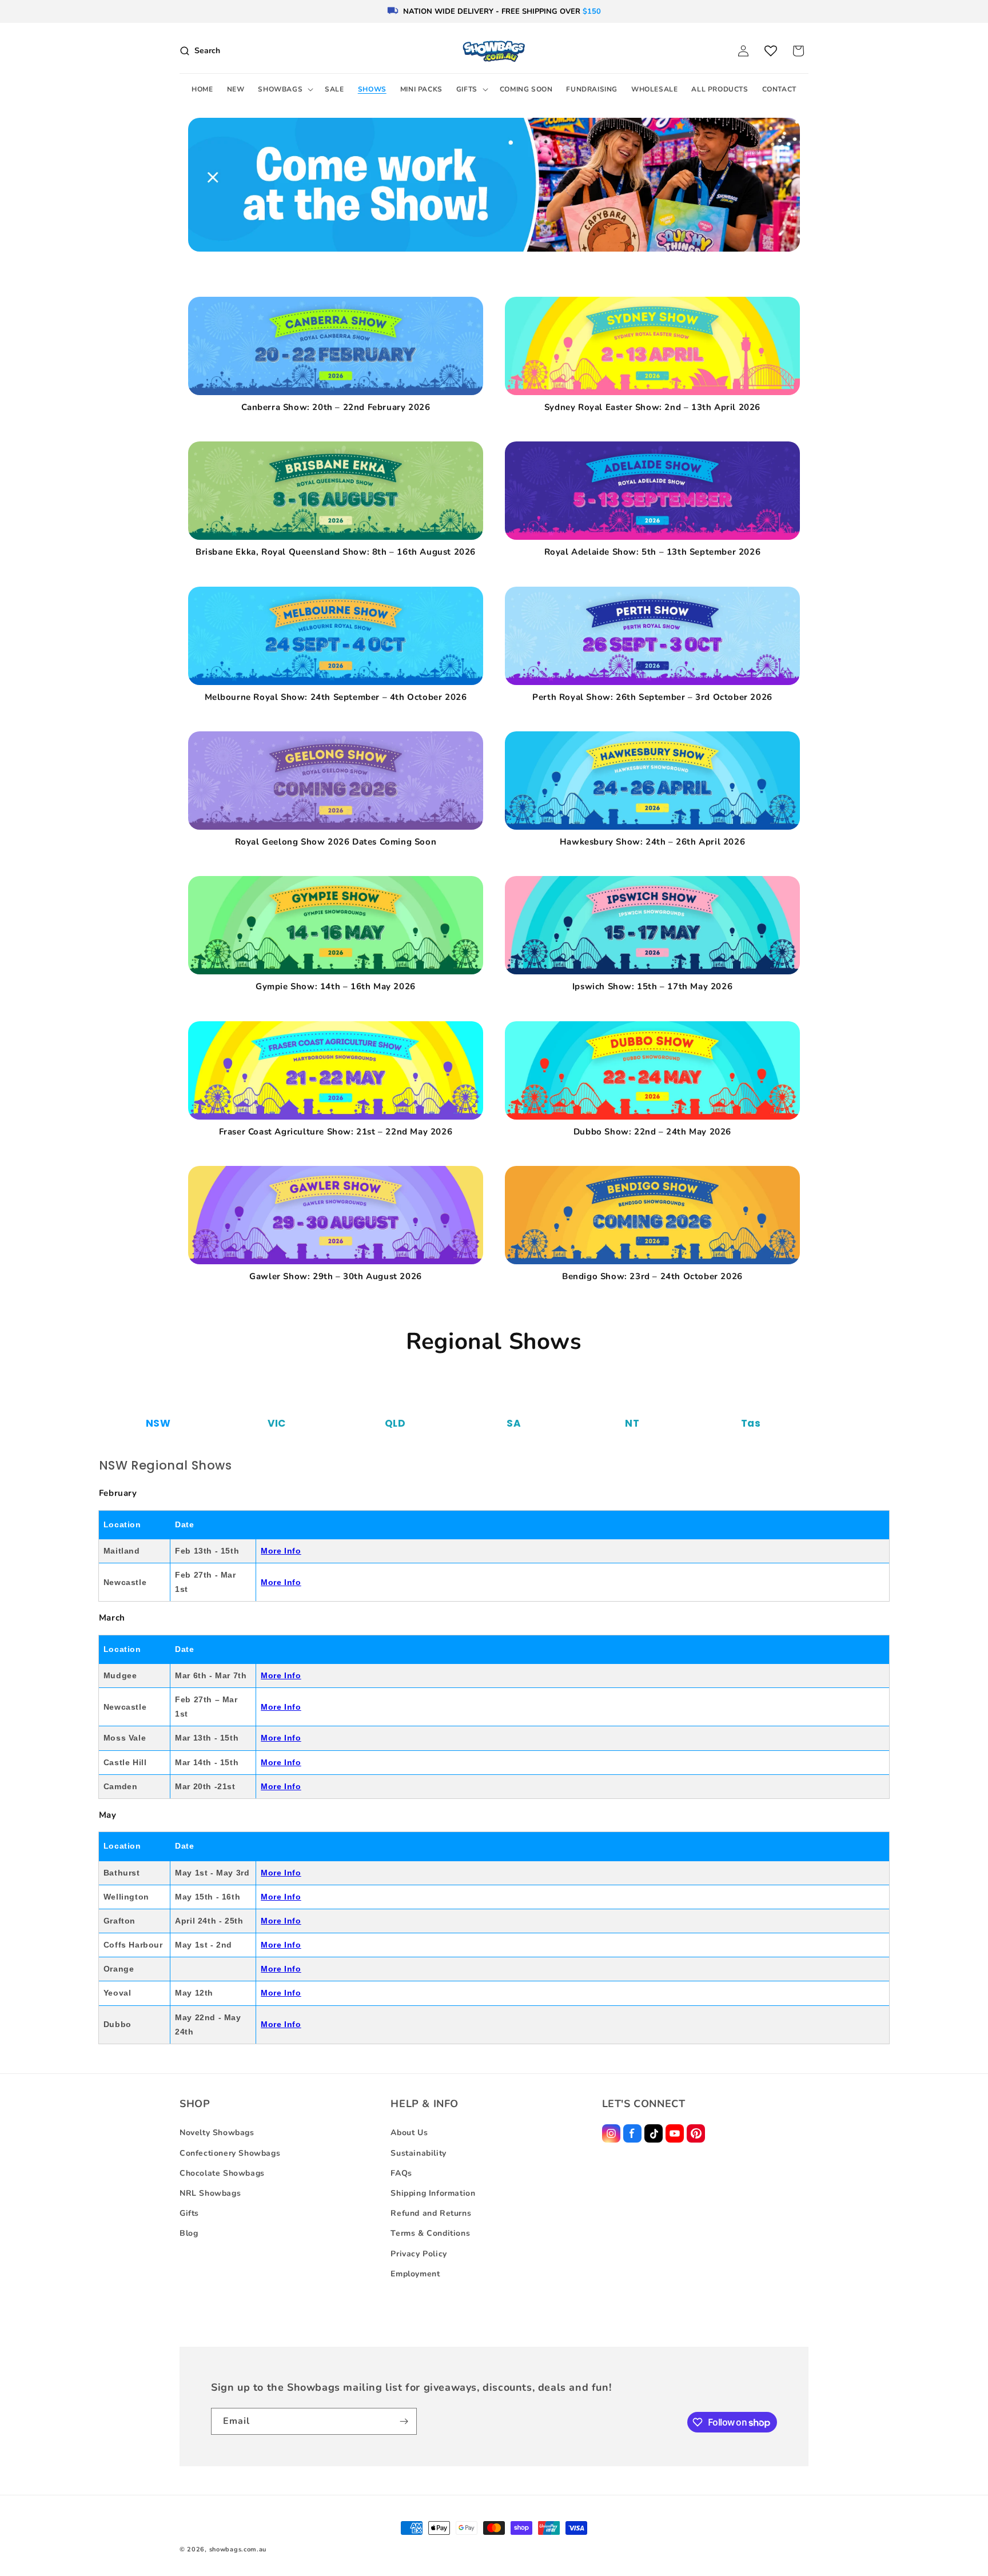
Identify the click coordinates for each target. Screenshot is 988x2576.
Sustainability (418, 2153)
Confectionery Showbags (230, 2153)
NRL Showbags (210, 2193)
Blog (189, 2233)
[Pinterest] (696, 2133)
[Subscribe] (404, 2421)
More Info (281, 1551)
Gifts (189, 2213)
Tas (751, 1423)
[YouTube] (675, 2133)
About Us (409, 2133)
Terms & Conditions (430, 2233)
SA (514, 1423)
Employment (415, 2274)
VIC (277, 1423)
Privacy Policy (419, 2254)
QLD (395, 1423)
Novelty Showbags (217, 2133)
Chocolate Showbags (222, 2173)
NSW (158, 1423)
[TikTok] (654, 2133)
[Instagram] (611, 2133)
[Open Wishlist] (771, 51)
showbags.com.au (238, 2549)
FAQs (401, 2173)
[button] (284, 90)
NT (632, 1423)
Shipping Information (433, 2193)
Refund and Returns (431, 2213)
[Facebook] (632, 2133)
